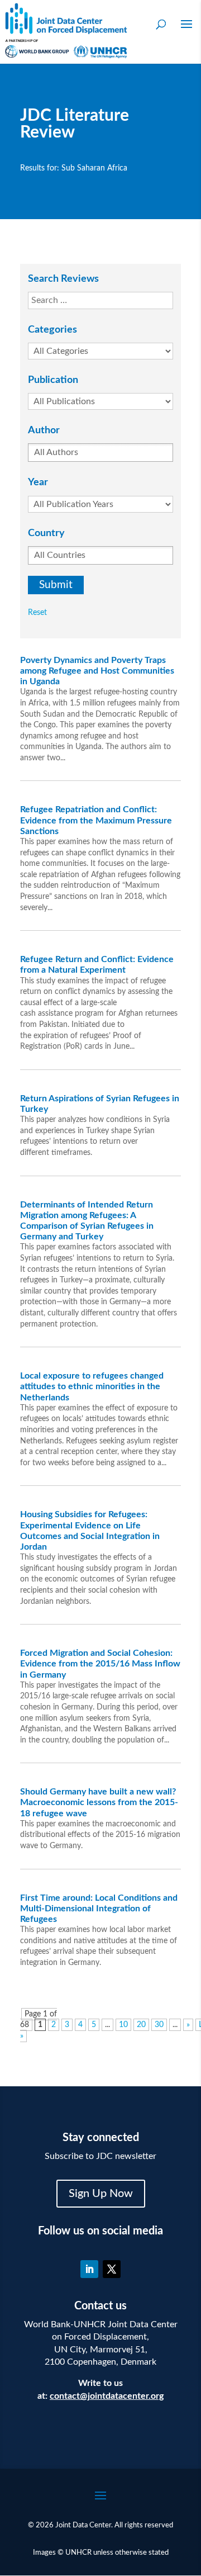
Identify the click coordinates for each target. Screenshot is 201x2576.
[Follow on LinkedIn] (89, 2269)
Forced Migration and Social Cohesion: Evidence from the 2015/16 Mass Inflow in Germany (100, 1664)
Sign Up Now (101, 2194)
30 (159, 2025)
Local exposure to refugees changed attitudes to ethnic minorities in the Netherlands (92, 1386)
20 (141, 2025)
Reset (37, 613)
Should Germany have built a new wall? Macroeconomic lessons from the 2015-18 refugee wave (99, 1802)
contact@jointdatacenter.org (107, 2396)
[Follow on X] (112, 2269)
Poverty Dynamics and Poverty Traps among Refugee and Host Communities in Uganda (97, 671)
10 (123, 2025)
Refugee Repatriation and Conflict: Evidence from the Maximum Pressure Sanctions (96, 820)
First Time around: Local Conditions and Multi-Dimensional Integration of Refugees (99, 1909)
